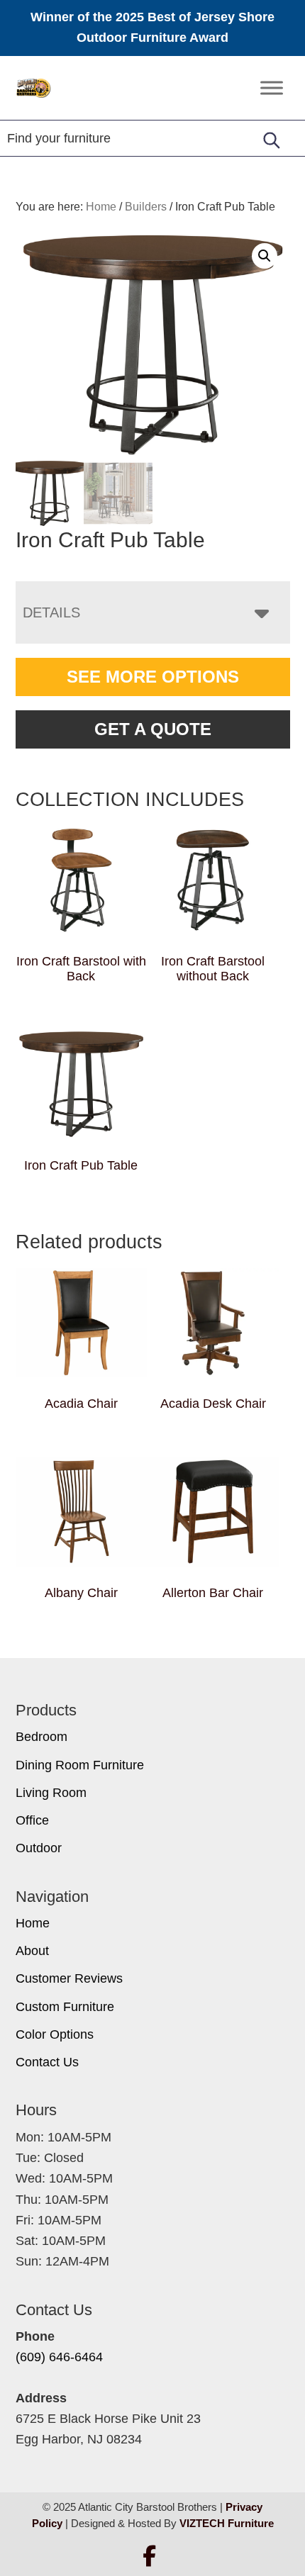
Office (32, 1820)
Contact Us (47, 2062)
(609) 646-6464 (59, 2357)
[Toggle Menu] (272, 88)
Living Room (51, 1793)
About (32, 1951)
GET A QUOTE (153, 729)
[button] (265, 256)
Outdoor (39, 1848)
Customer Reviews (69, 1978)
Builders (146, 207)
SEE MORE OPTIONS (153, 677)
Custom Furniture (65, 2007)
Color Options (55, 2034)
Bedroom (41, 1737)
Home (33, 1923)
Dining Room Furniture (80, 1765)
